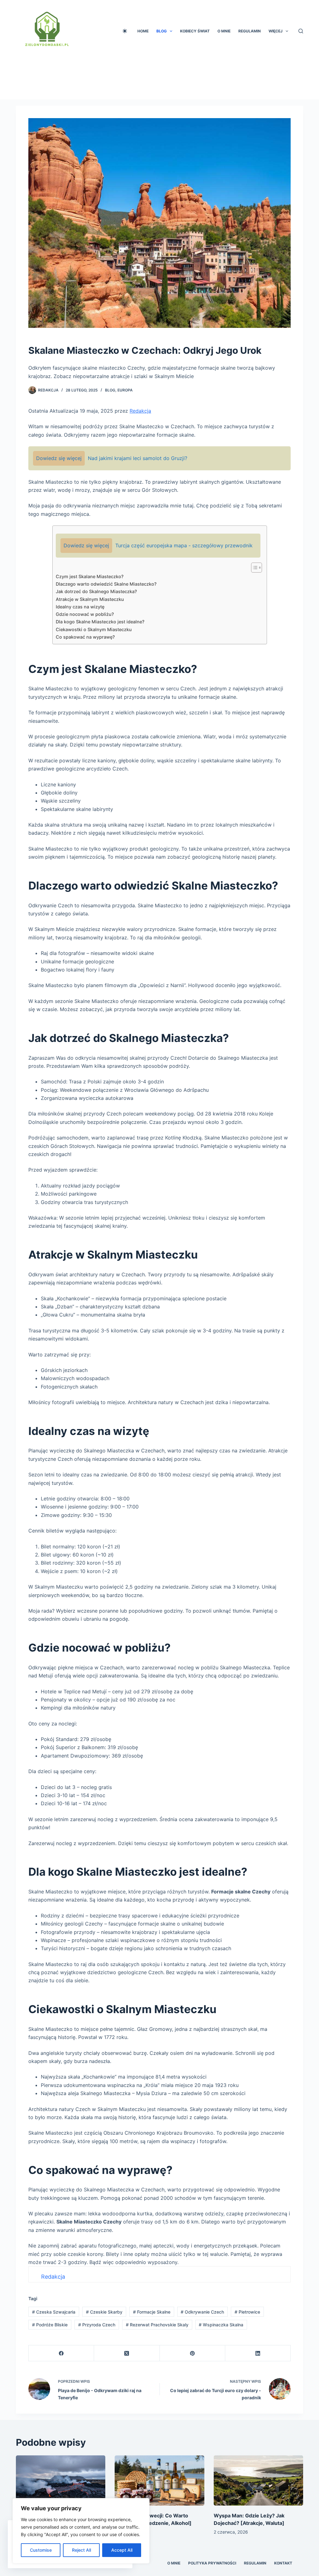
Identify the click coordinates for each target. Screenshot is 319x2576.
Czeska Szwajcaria (54, 2312)
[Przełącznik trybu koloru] (125, 31)
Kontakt (283, 2563)
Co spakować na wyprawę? (85, 637)
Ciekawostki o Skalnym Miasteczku (94, 629)
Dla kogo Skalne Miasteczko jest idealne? (100, 622)
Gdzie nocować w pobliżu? (85, 614)
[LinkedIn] (258, 2353)
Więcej (276, 31)
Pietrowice (247, 2312)
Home (143, 31)
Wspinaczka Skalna (221, 2325)
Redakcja (48, 390)
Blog (162, 31)
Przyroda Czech (97, 2325)
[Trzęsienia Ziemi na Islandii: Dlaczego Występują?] (61, 2481)
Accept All (122, 2550)
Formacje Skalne (152, 2312)
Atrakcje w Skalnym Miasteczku (90, 599)
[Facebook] (61, 2353)
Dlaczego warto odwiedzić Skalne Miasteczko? (106, 584)
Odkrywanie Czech (202, 2312)
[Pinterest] (193, 2353)
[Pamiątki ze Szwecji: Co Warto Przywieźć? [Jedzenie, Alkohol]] (159, 2481)
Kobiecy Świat (195, 31)
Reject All (81, 2550)
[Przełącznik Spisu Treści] (253, 568)
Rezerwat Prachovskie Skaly (157, 2325)
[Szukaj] (301, 31)
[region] (81, 2531)
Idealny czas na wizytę (80, 607)
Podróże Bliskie (50, 2325)
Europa (125, 390)
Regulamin (250, 31)
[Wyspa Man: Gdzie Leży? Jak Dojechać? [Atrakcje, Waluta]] (258, 2481)
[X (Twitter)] (127, 2353)
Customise (41, 2550)
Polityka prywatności (212, 2563)
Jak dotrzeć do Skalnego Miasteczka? (96, 591)
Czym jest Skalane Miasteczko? (90, 576)
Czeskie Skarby (104, 2312)
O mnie (224, 31)
